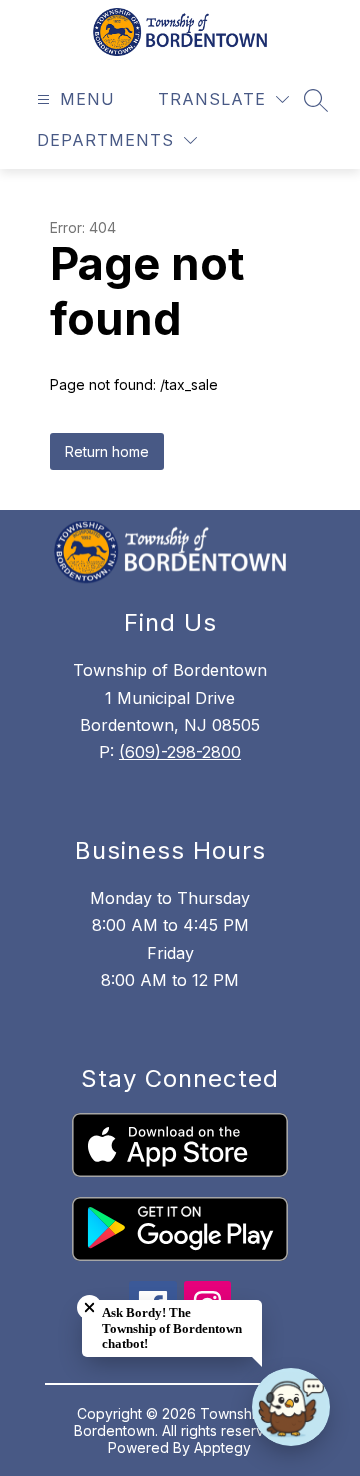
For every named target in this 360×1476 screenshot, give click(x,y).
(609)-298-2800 (180, 752)
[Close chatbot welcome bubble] (89, 1307)
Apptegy (222, 1447)
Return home (107, 451)
